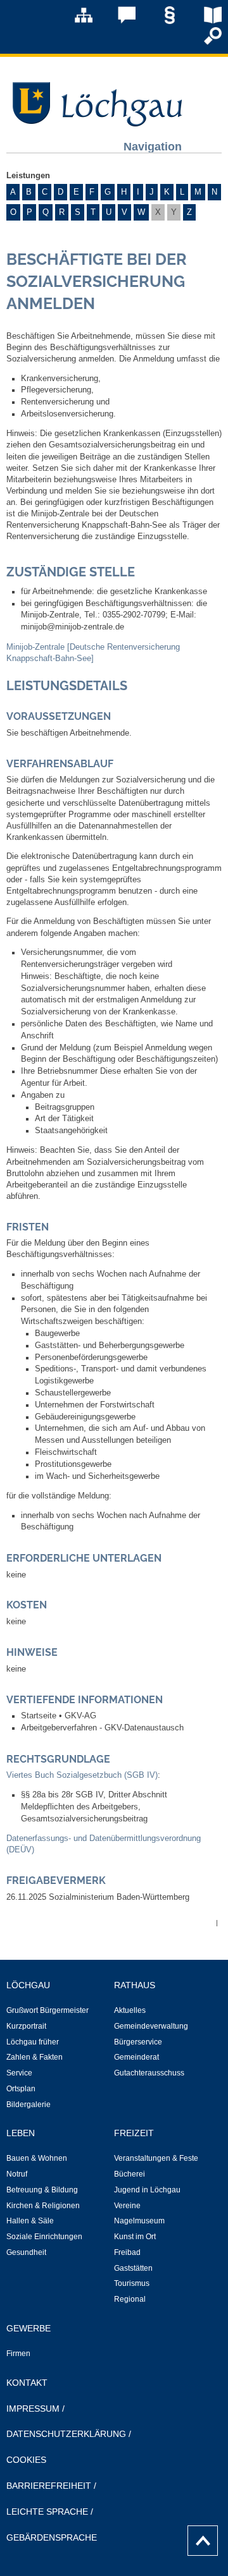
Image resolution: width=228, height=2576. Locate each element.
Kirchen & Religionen (43, 2206)
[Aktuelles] (204, 21)
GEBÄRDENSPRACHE (52, 2537)
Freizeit (134, 2133)
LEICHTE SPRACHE (47, 2512)
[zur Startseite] (95, 123)
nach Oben (199, 2537)
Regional (130, 2299)
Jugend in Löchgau (147, 2190)
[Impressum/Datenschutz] (161, 21)
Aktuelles (130, 2010)
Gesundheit (26, 2252)
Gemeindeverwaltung (151, 2026)
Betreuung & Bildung (42, 2190)
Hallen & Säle (30, 2221)
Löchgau (28, 1985)
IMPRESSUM (33, 2409)
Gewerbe (28, 2328)
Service (19, 2073)
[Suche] (204, 42)
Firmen (18, 2354)
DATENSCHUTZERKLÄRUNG (66, 2434)
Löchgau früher (33, 2042)
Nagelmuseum (139, 2221)
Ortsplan (21, 2089)
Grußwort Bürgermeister (47, 2010)
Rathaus (135, 1985)
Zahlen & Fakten (35, 2057)
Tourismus (132, 2283)
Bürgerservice (138, 2042)
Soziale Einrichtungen (44, 2237)
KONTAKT (27, 2383)
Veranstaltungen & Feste (156, 2158)
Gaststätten (133, 2268)
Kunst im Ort (135, 2237)
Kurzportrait (26, 2026)
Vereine (127, 2206)
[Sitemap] (75, 21)
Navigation (153, 146)
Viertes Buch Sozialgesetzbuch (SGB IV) (82, 1775)
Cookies (26, 2460)
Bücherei (130, 2174)
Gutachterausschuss (149, 2073)
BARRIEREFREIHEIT (49, 2486)
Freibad (127, 2252)
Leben (21, 2133)
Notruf (17, 2174)
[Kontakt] (118, 21)
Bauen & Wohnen (37, 2158)
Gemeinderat (136, 2057)
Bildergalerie (28, 2105)
